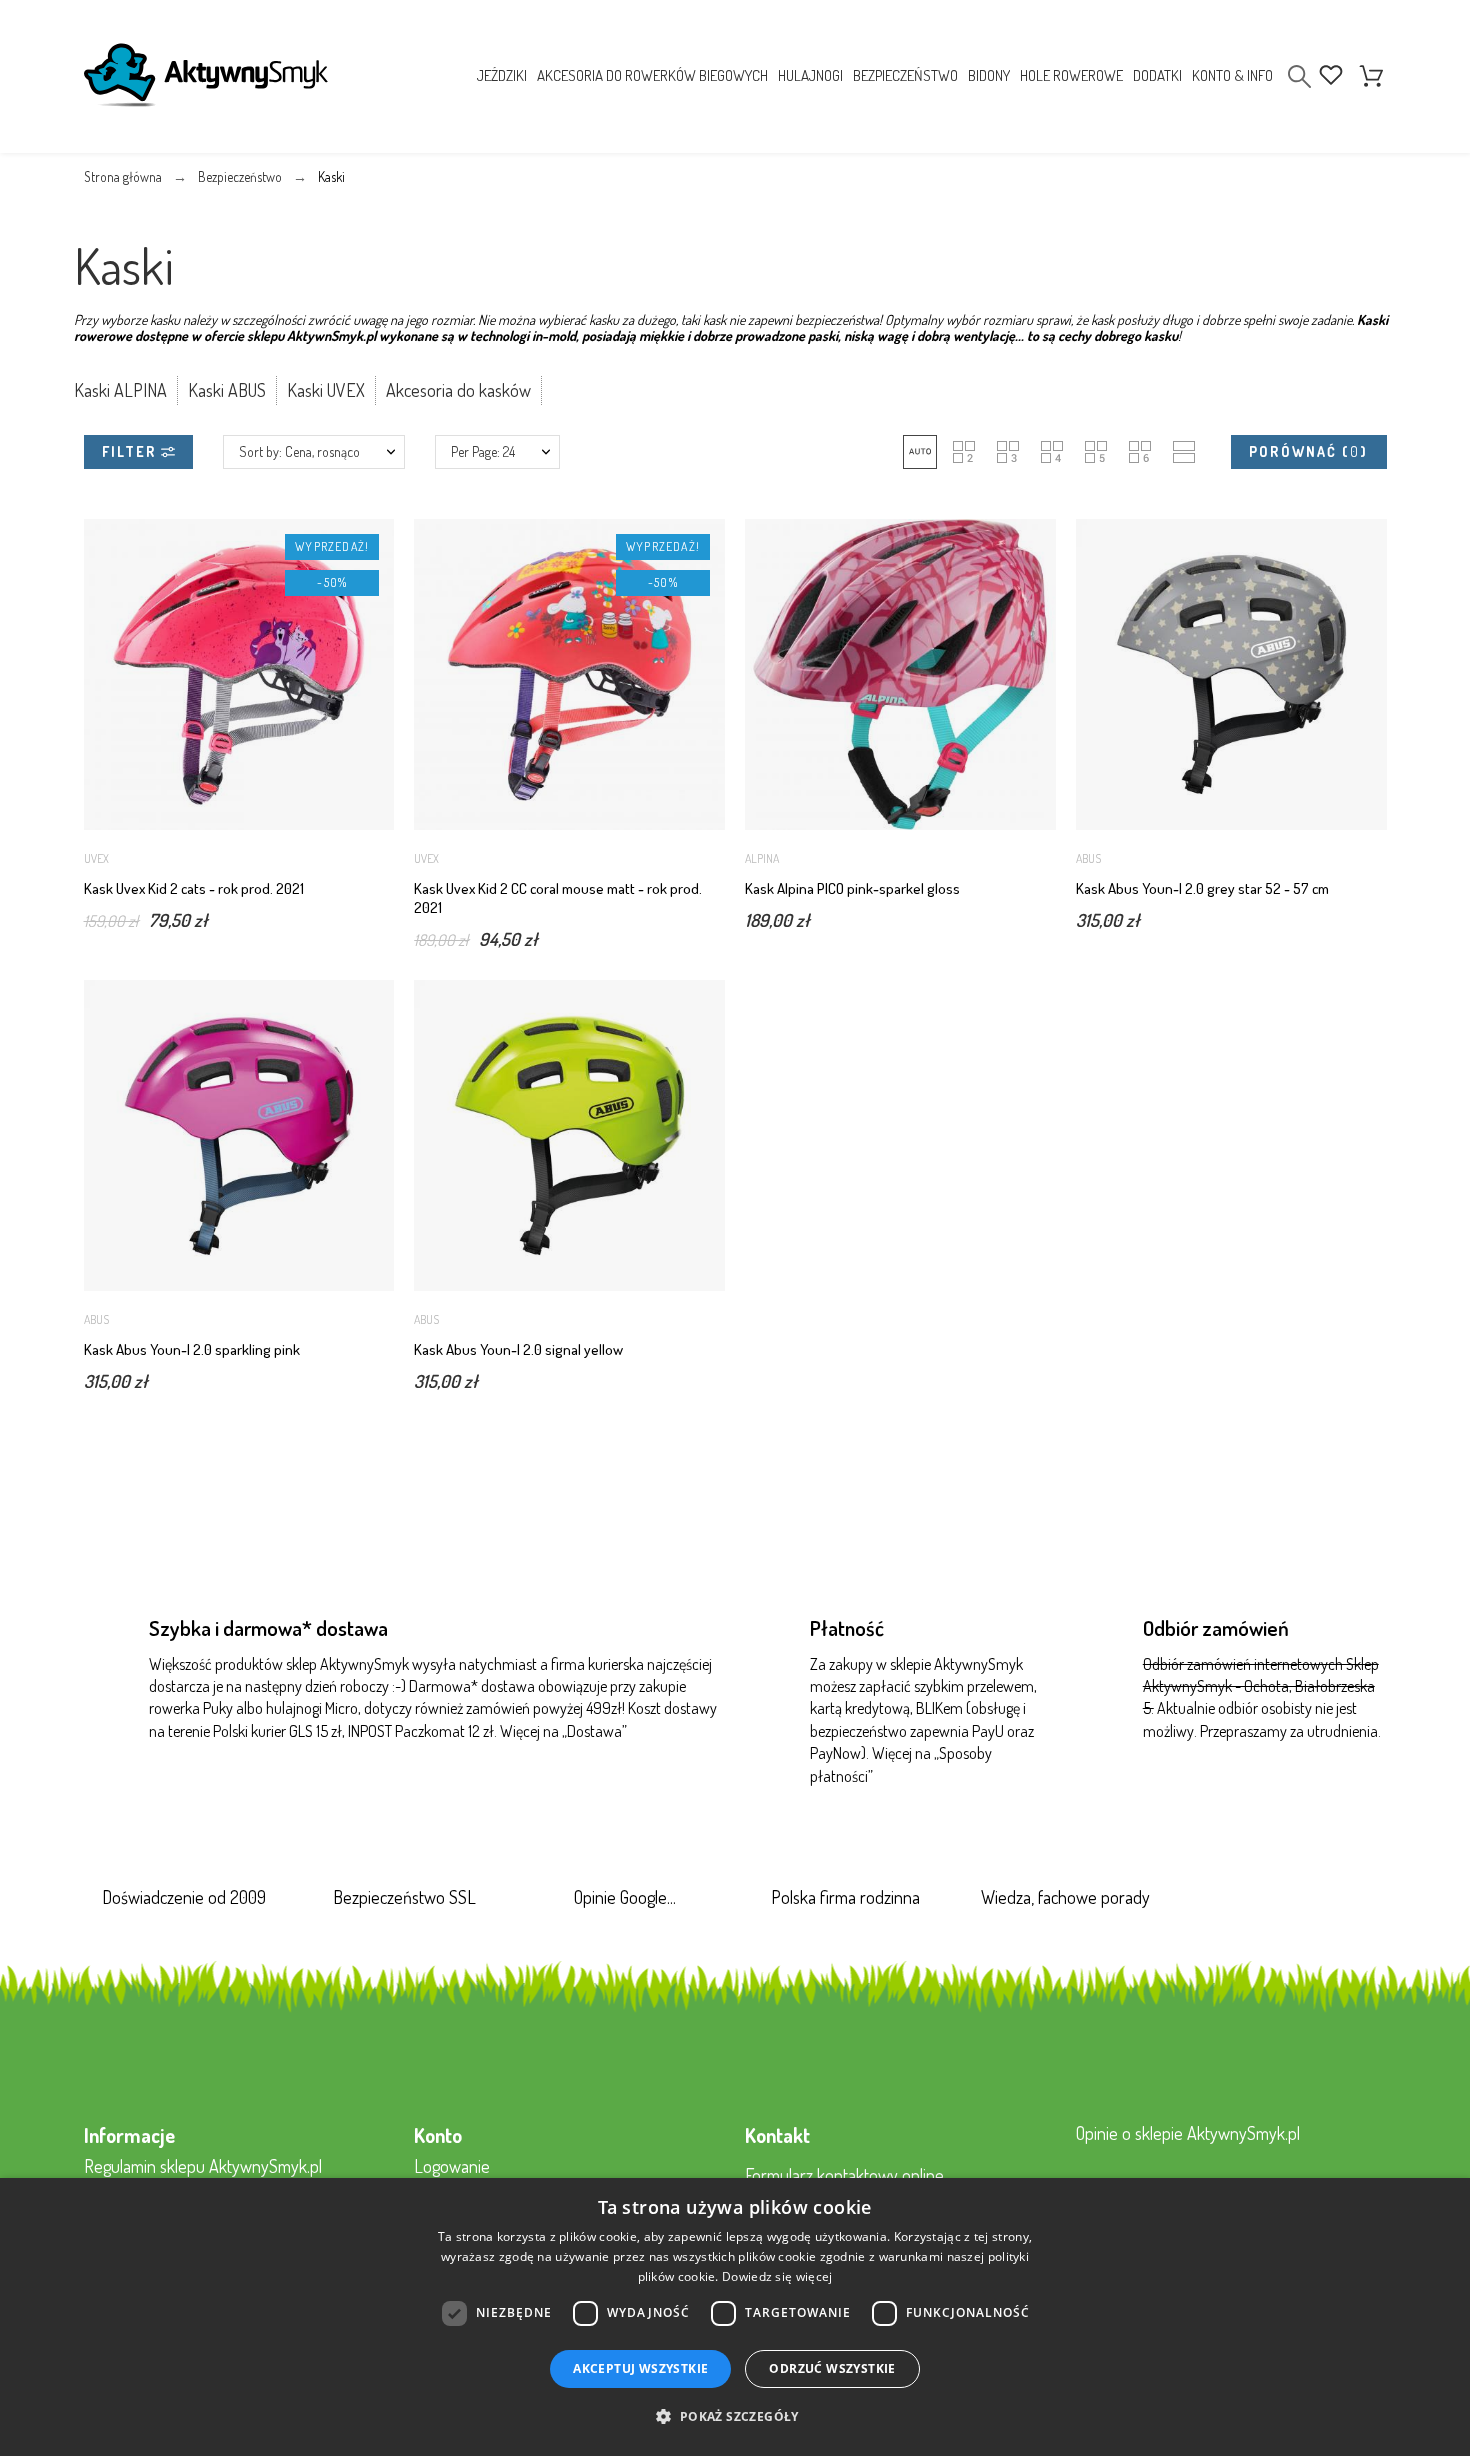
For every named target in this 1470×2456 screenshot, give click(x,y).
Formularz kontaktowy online (844, 2175)
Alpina (762, 858)
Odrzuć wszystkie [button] (832, 2368)
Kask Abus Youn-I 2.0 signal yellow (518, 1349)
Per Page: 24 (483, 451)
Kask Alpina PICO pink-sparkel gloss (852, 888)
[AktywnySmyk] (206, 79)
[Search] (1299, 76)
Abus (1088, 858)
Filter (132, 451)
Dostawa (594, 1731)
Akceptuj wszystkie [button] (640, 2368)
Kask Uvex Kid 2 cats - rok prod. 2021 (194, 888)
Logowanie (452, 2166)
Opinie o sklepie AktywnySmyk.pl (1188, 2133)
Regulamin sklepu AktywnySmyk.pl (203, 2166)
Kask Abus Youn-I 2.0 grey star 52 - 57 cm (1202, 888)
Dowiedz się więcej (777, 2276)
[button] (920, 452)
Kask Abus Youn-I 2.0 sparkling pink (192, 1349)
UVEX (96, 858)
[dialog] (735, 2317)
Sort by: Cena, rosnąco (299, 451)
